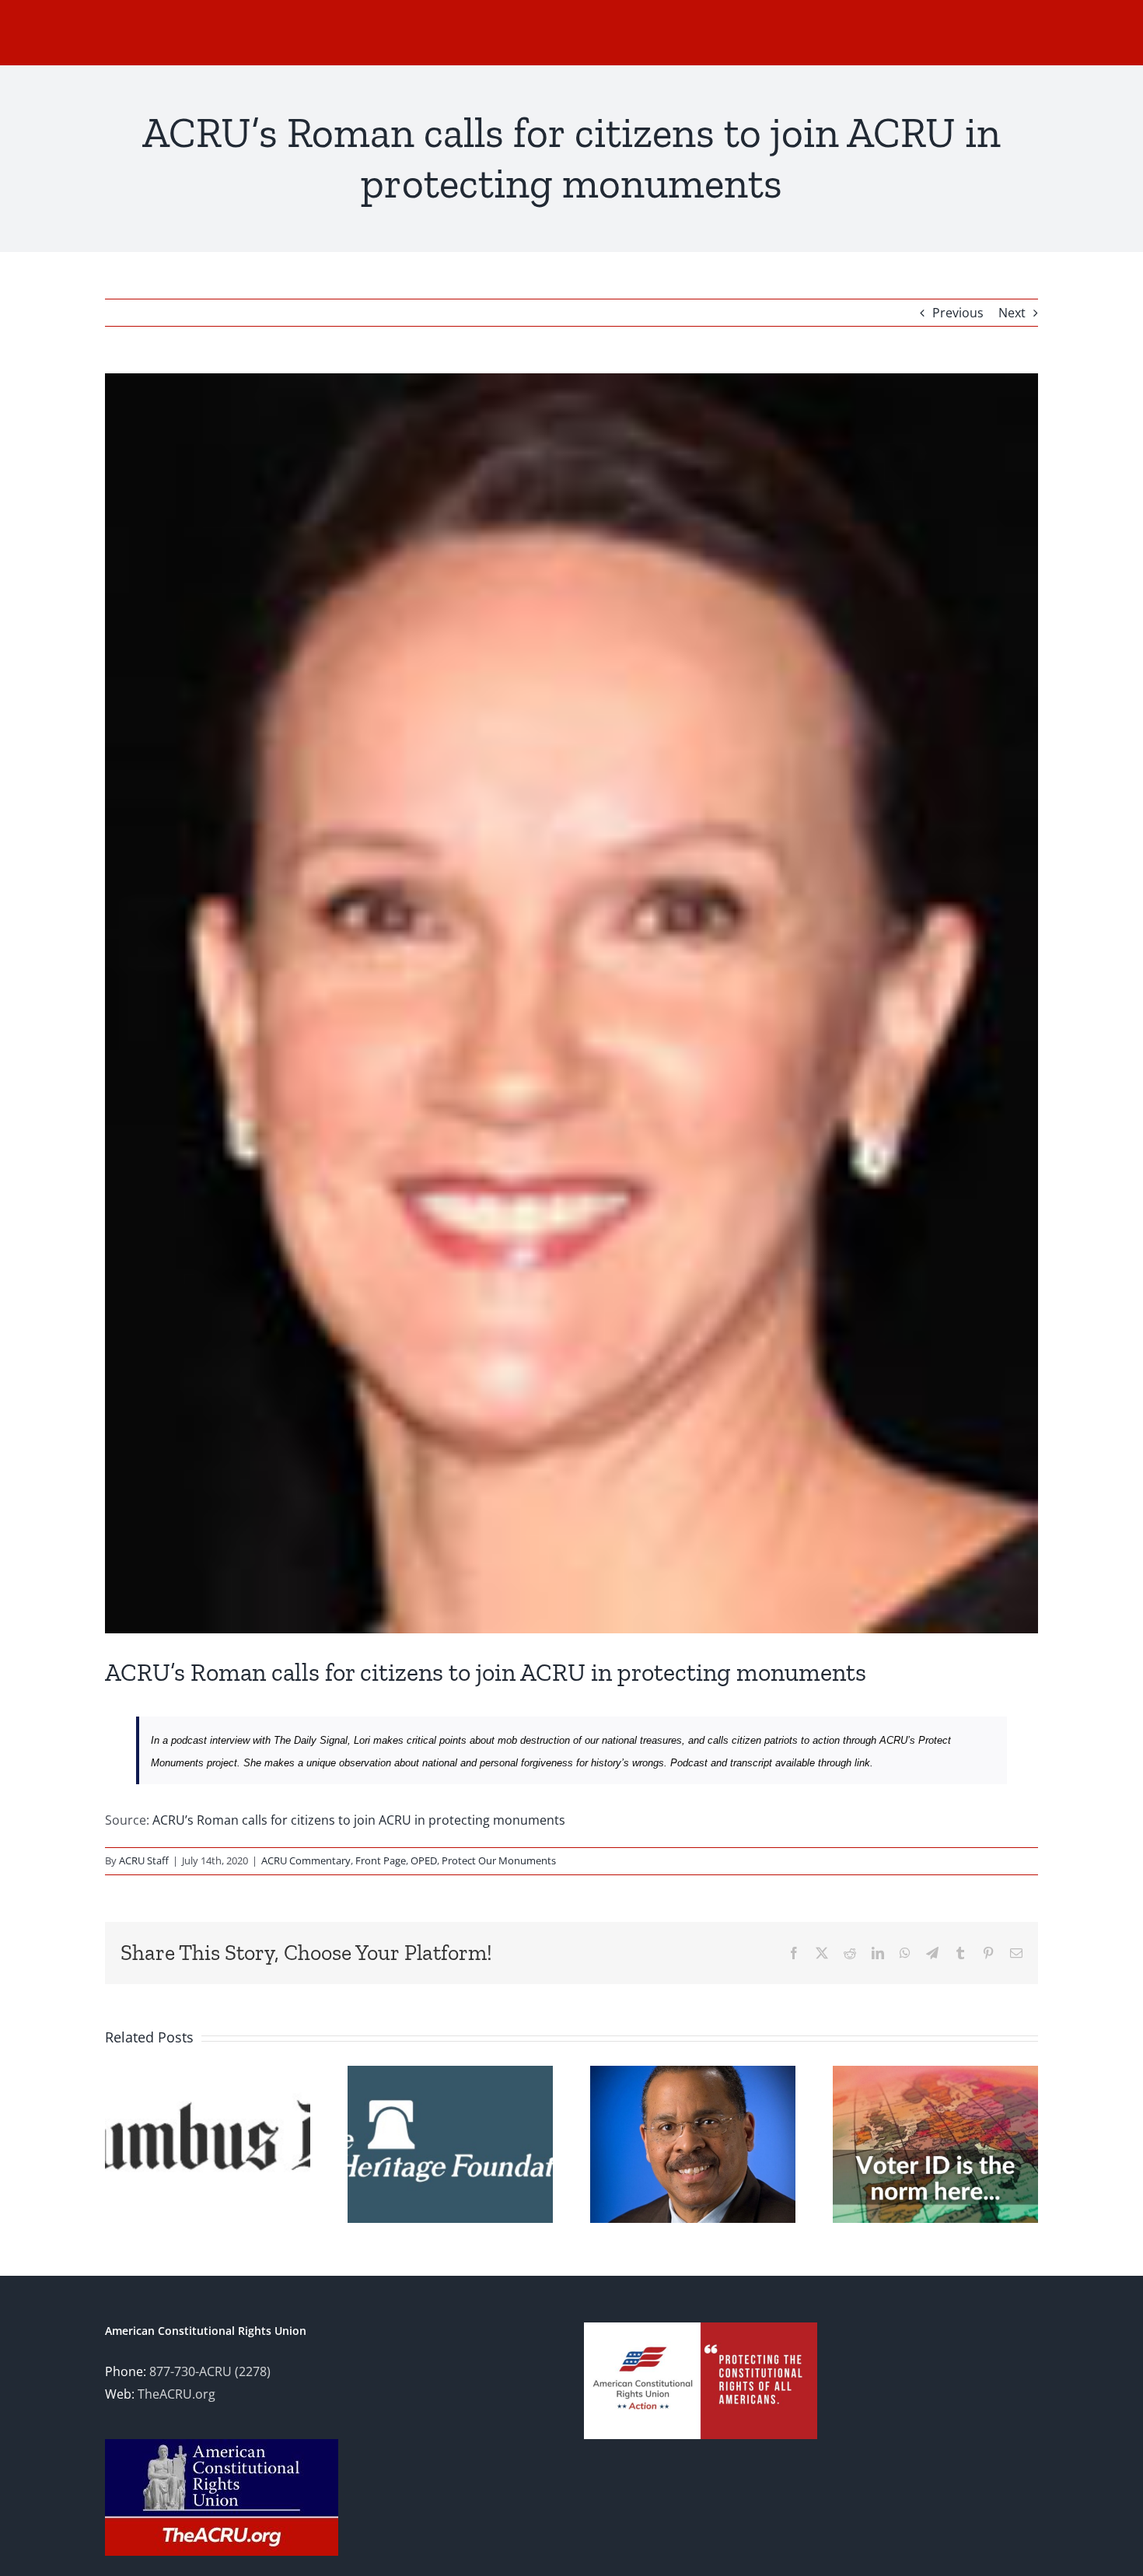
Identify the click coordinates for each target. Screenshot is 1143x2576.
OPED (424, 1860)
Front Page (381, 1860)
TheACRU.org (177, 2394)
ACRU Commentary (306, 1860)
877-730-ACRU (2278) (210, 2371)
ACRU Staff (144, 1860)
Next (1012, 313)
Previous (958, 313)
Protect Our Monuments (499, 1860)
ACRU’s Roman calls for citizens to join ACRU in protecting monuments (359, 1820)
